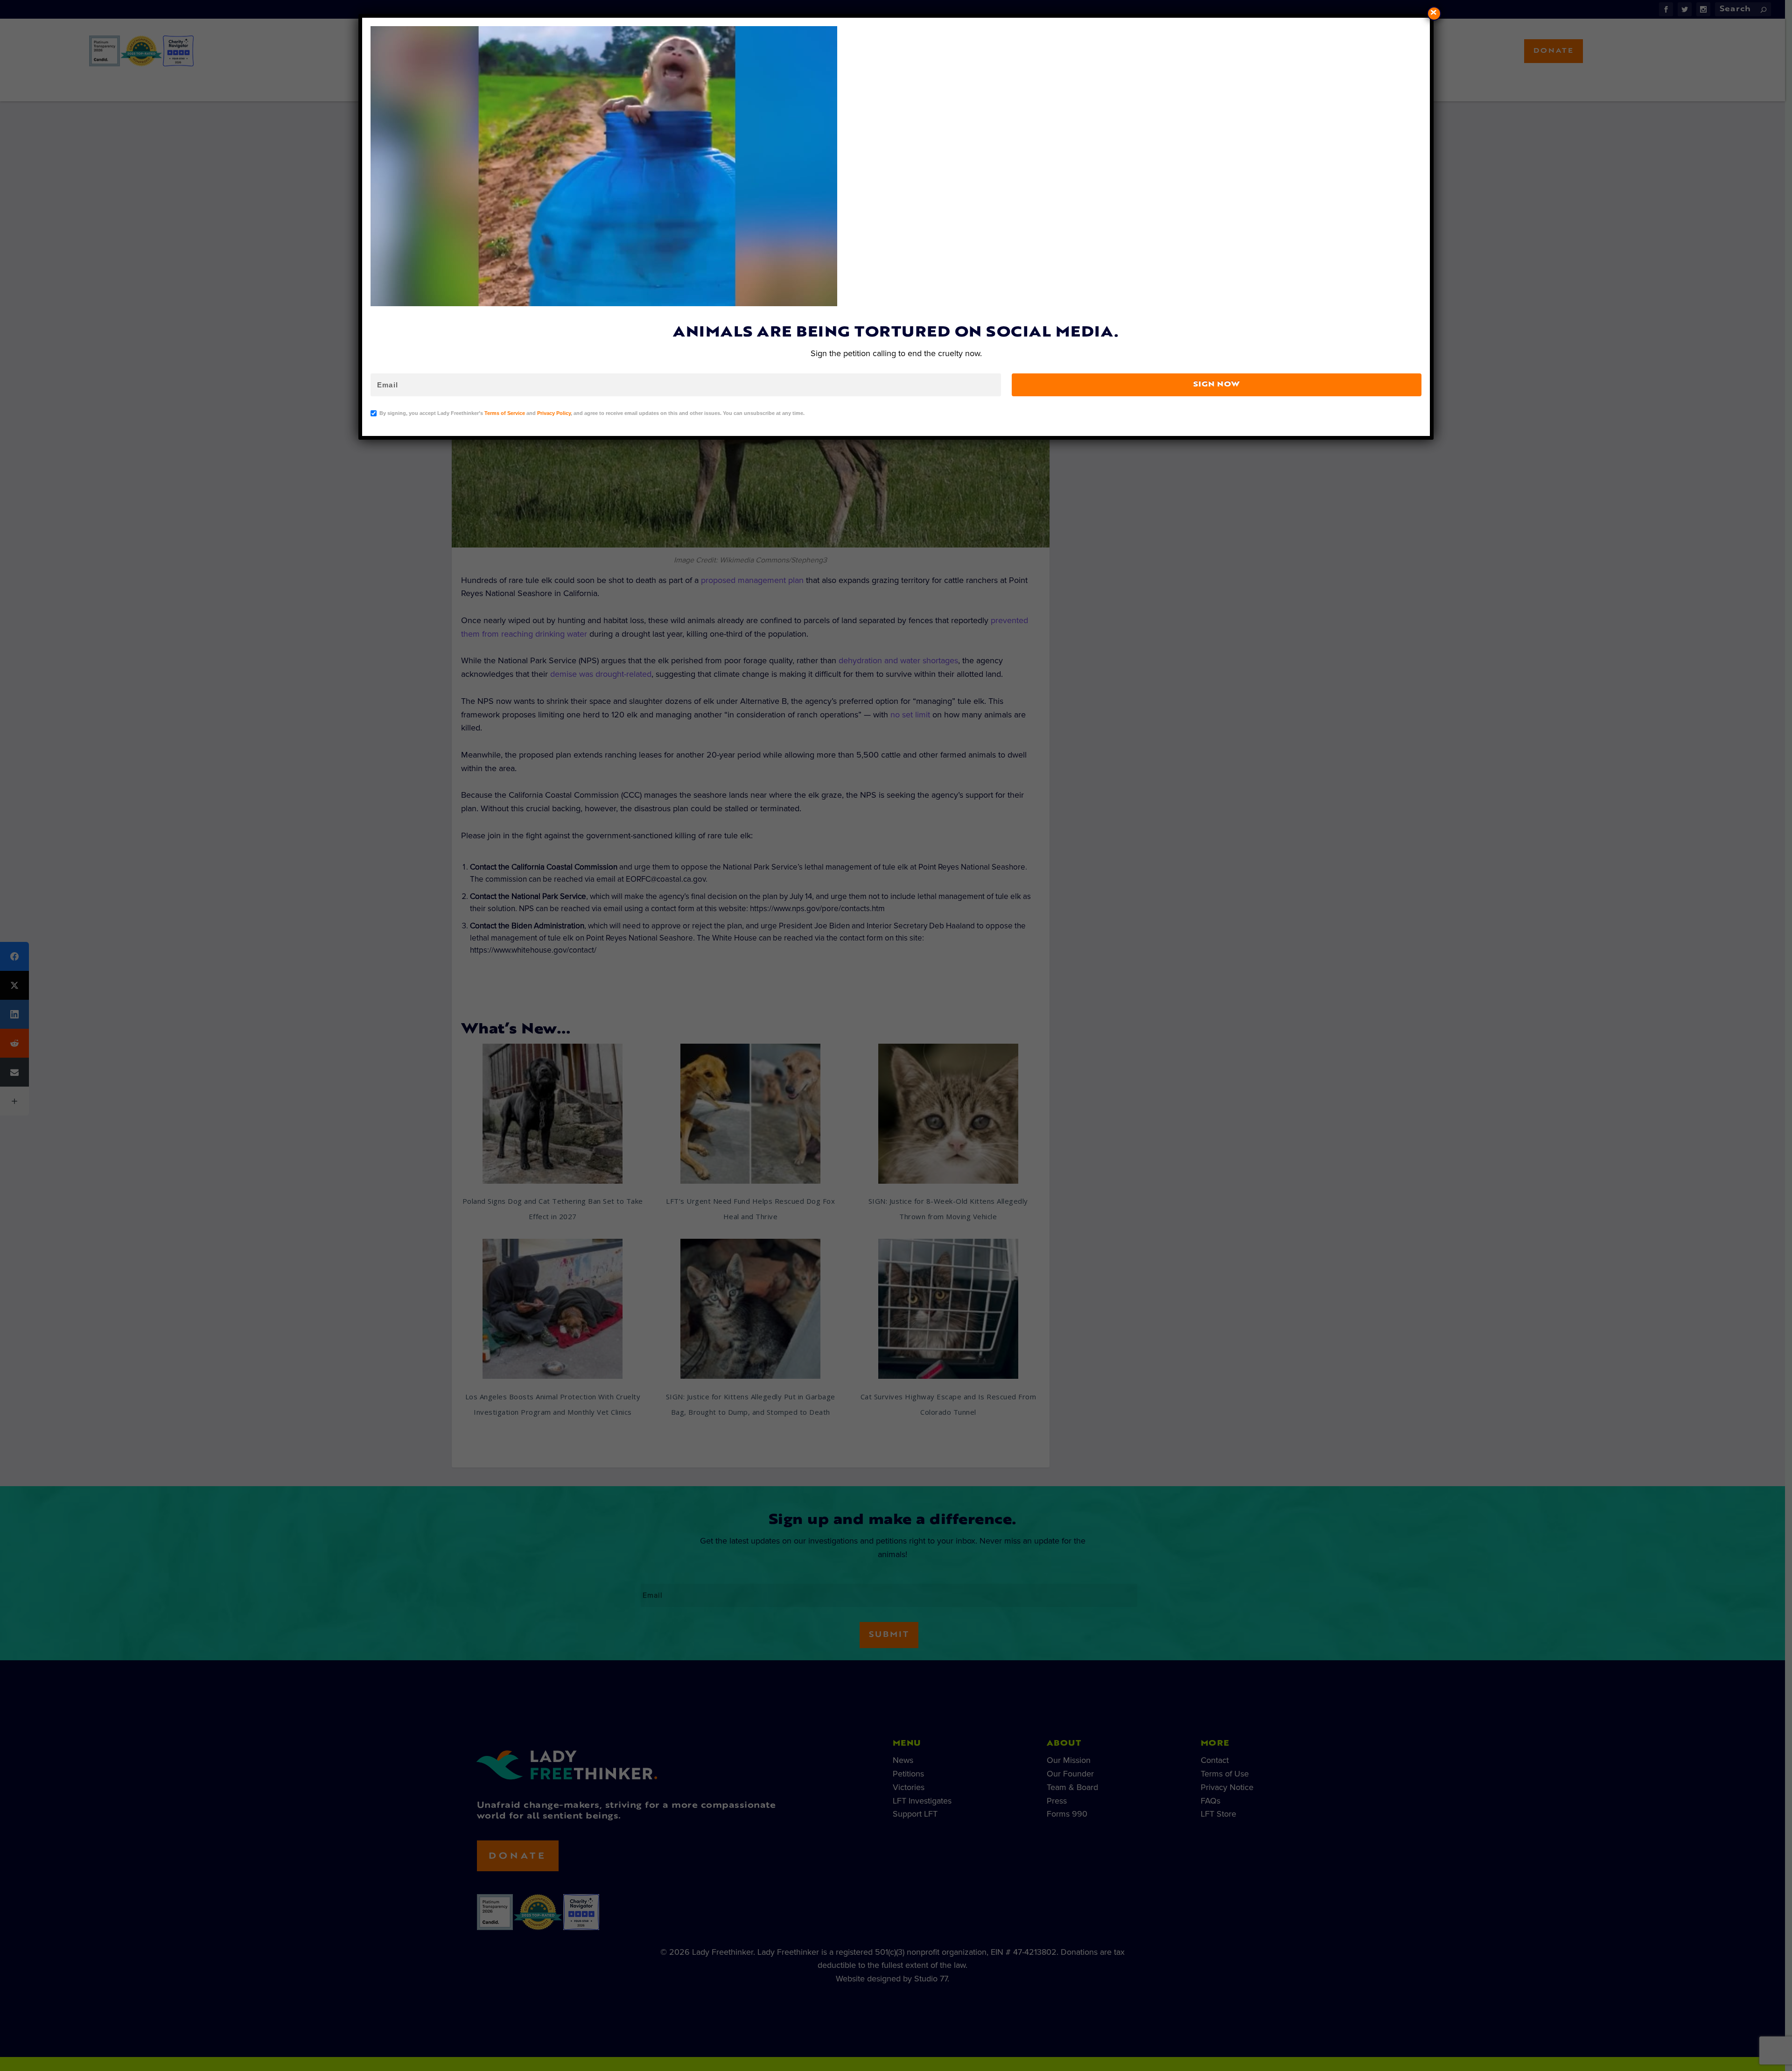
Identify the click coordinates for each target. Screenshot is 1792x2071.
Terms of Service (505, 413)
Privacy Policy (554, 413)
